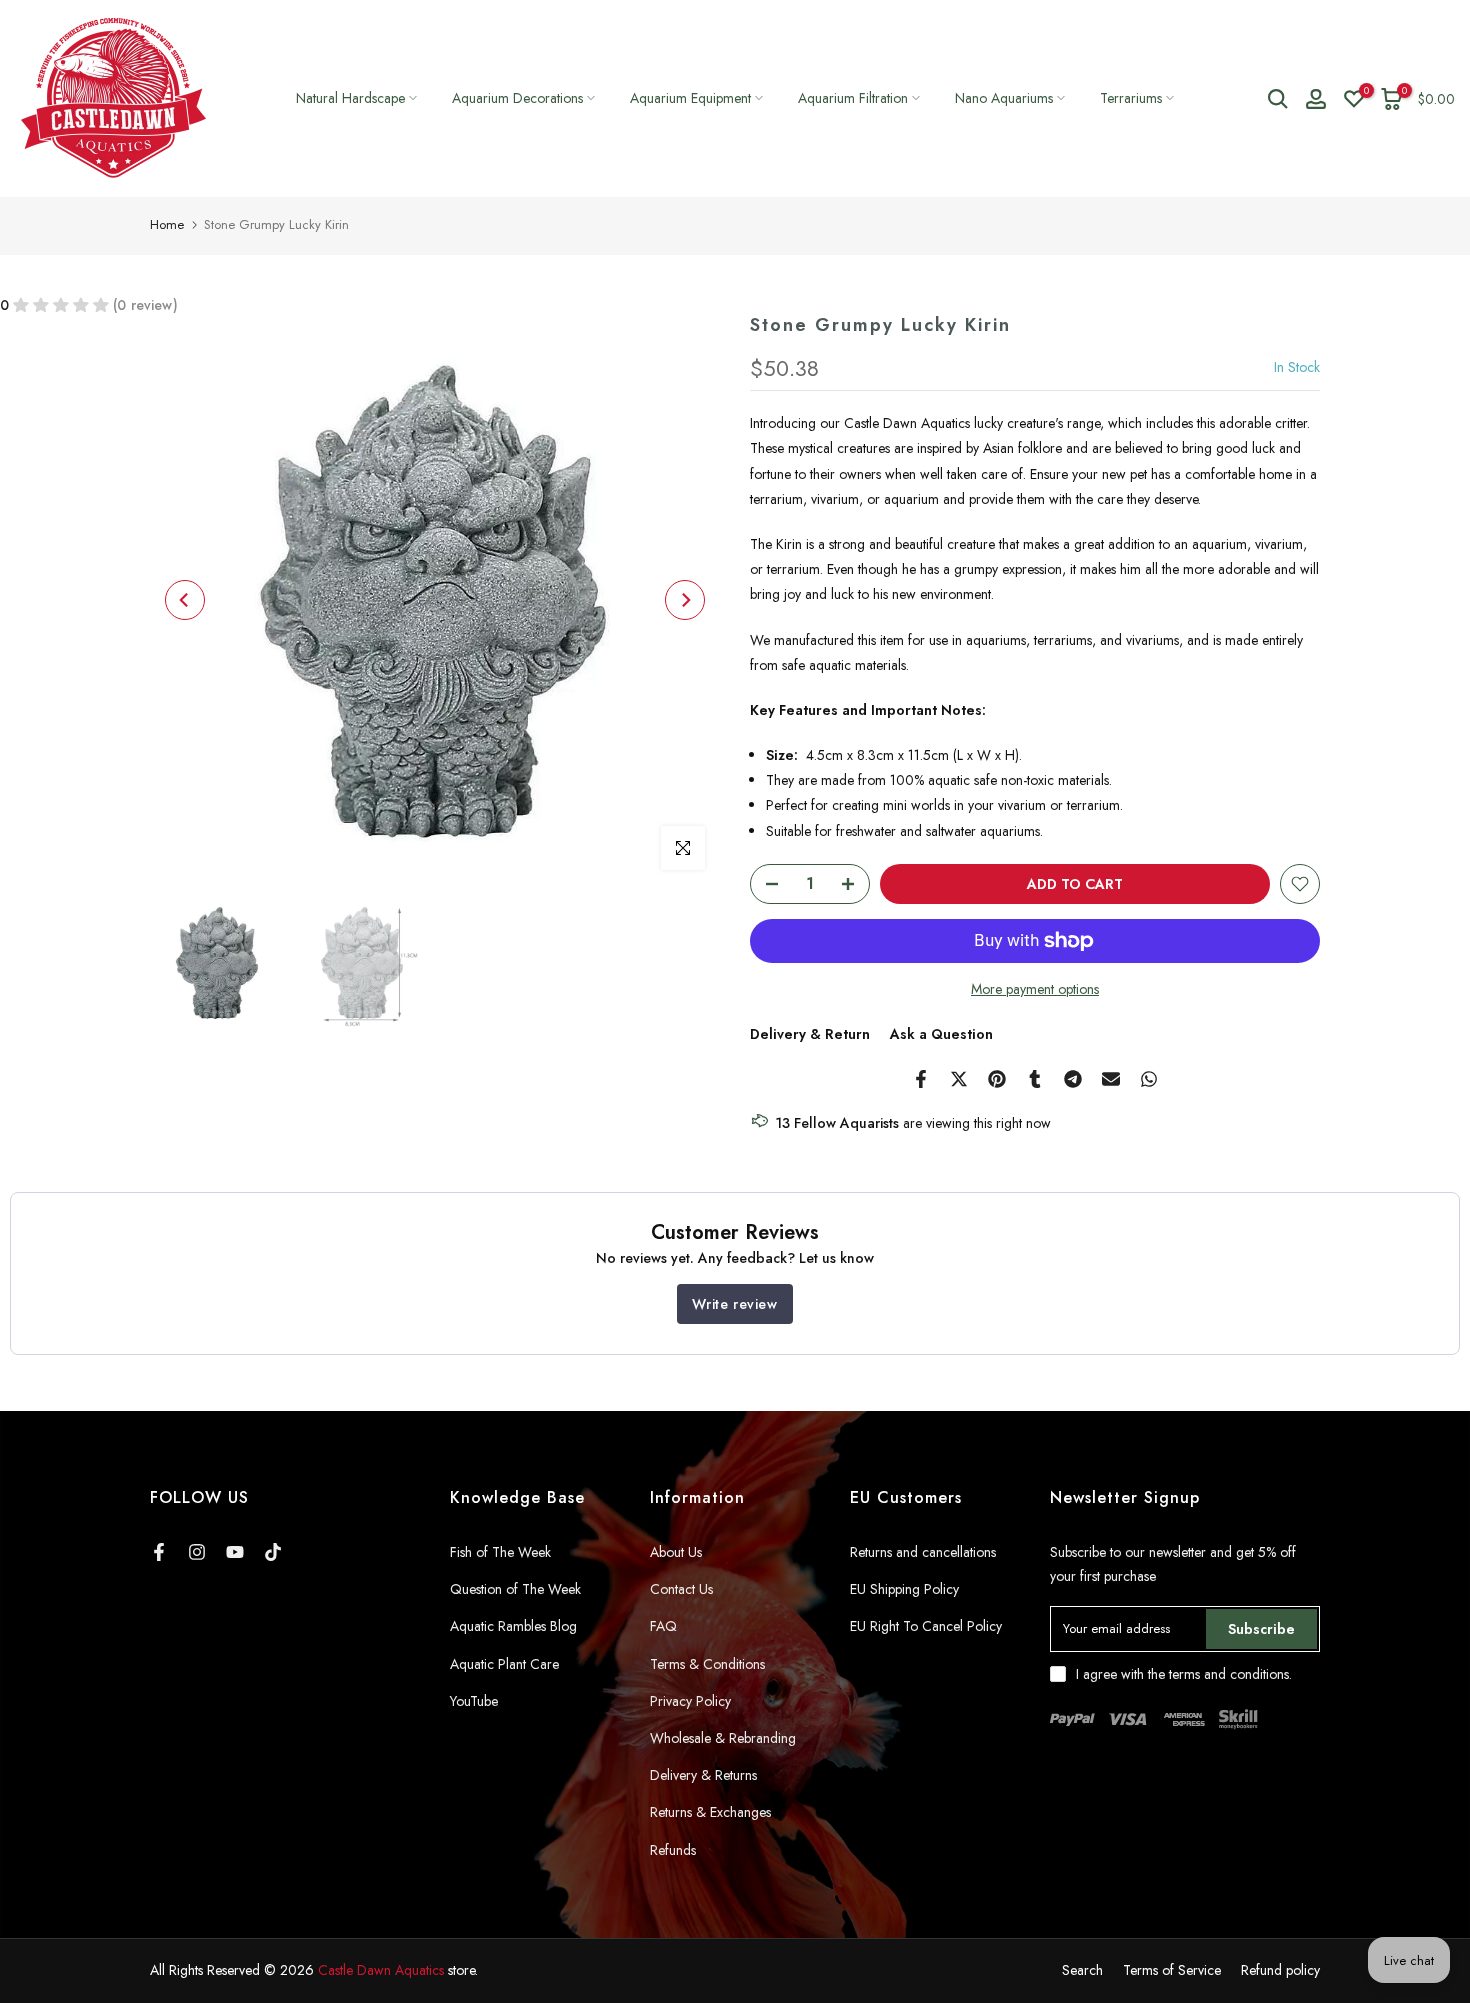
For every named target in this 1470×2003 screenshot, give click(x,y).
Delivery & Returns (703, 1775)
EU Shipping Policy (904, 1589)
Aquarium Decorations (517, 98)
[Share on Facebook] (921, 1079)
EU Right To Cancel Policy (926, 1626)
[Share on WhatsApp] (1149, 1079)
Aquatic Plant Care (504, 1664)
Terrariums (1131, 98)
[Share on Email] (1111, 1079)
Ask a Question (941, 1034)
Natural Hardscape (350, 98)
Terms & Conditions (707, 1664)
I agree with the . (1184, 1674)
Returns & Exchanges (710, 1812)
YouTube (474, 1701)
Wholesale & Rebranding (723, 1738)
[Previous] (185, 600)
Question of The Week (515, 1589)
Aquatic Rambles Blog (513, 1626)
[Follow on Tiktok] (273, 1552)
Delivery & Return (810, 1034)
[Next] (685, 600)
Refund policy (1280, 1970)
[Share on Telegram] (1073, 1079)
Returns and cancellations (923, 1552)
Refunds (673, 1850)
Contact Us (681, 1589)
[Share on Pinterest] (997, 1079)
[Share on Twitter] (959, 1079)
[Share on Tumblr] (1035, 1079)
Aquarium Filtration (853, 98)
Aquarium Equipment (690, 98)
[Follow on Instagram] (197, 1552)
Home (167, 224)
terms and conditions (1229, 1674)
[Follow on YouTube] (235, 1552)
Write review (734, 1304)
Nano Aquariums (1004, 98)
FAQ (663, 1626)
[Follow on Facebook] (159, 1552)
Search (1082, 1970)
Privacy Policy (690, 1701)
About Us (676, 1552)
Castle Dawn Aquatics (381, 1970)
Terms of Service (1172, 1970)
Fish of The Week (500, 1552)
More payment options (1035, 989)
